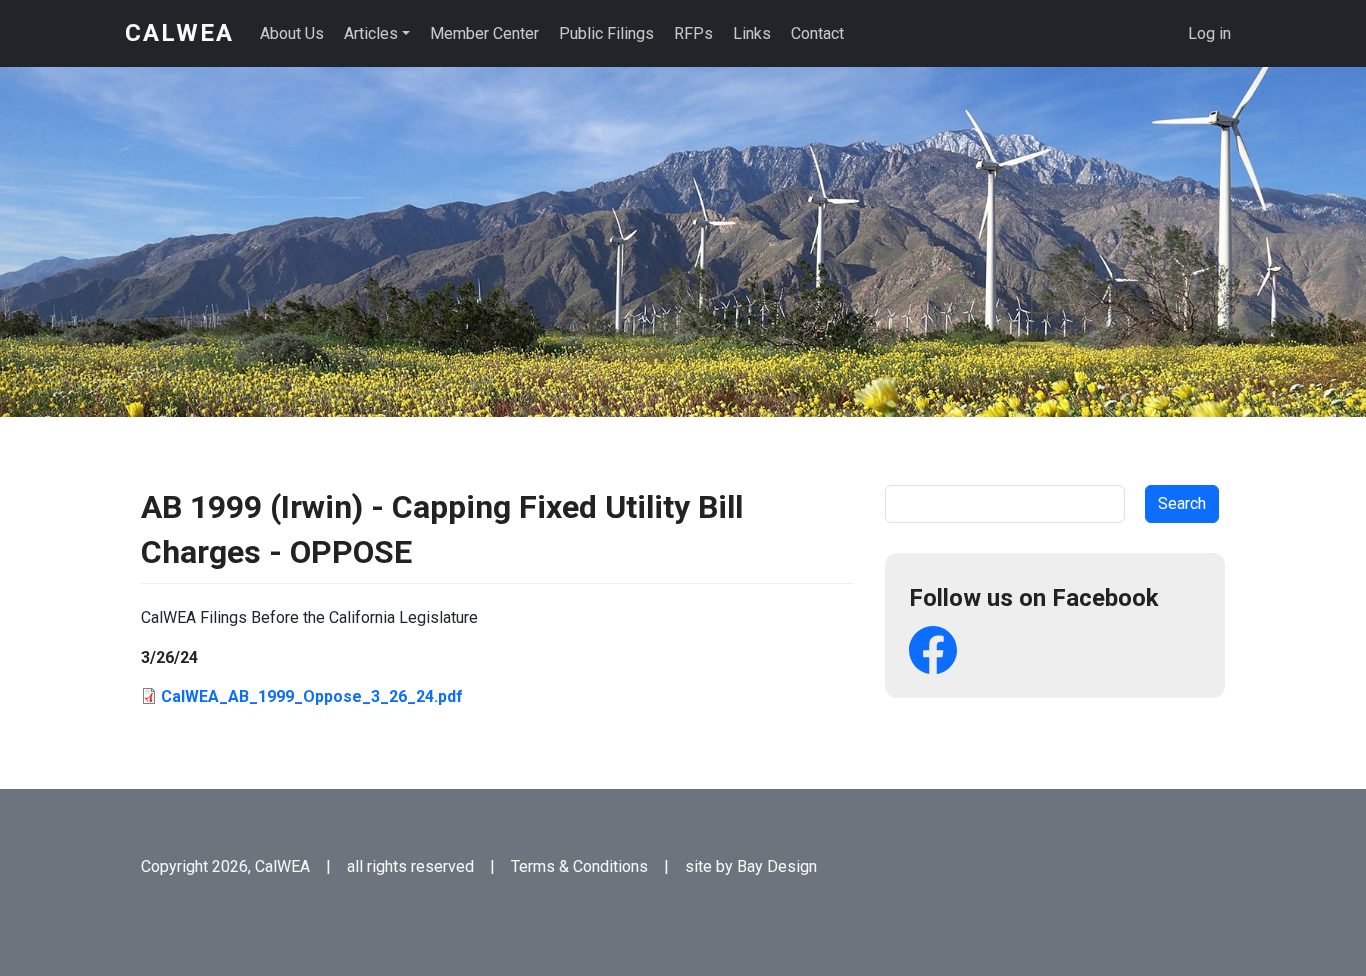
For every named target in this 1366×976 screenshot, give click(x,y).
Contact (817, 33)
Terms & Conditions (579, 866)
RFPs (693, 33)
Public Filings (606, 33)
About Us (292, 33)
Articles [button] (371, 33)
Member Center (484, 33)
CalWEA (179, 33)
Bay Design (777, 866)
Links (752, 33)
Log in (1209, 33)
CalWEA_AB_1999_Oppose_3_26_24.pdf (312, 696)
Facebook (933, 650)
